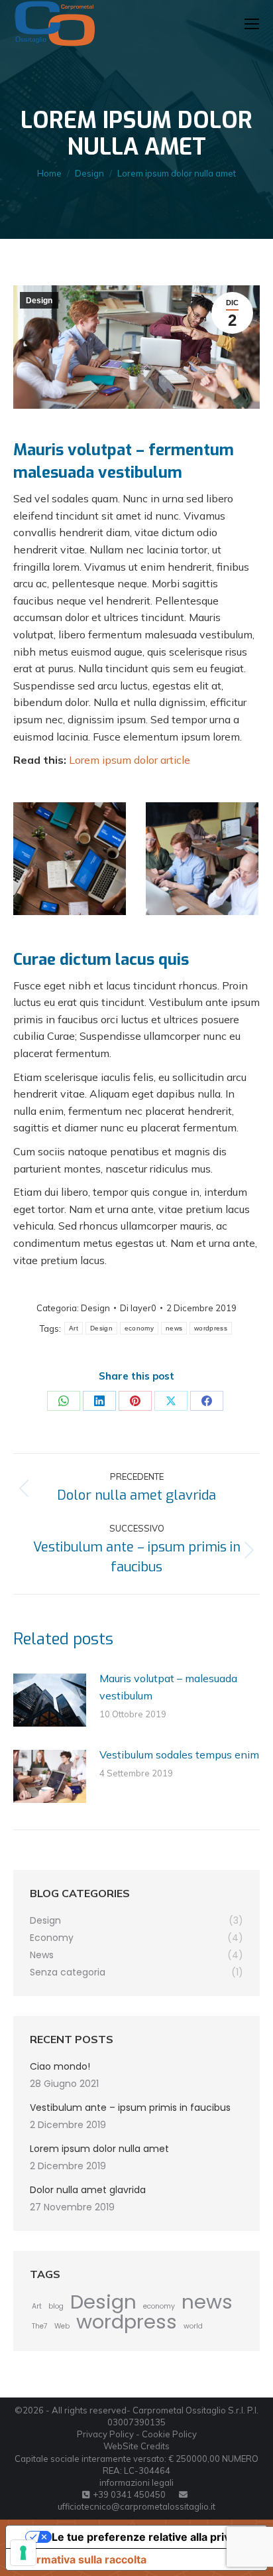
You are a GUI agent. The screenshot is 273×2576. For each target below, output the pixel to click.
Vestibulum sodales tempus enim (179, 1754)
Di (138, 1308)
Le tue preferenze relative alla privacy (150, 2537)
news (174, 1328)
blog (56, 2306)
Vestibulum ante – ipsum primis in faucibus (130, 2108)
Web (62, 2326)
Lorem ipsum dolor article (130, 760)
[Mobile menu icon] (252, 24)
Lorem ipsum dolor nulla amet (99, 2149)
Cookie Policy (169, 2434)
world (193, 2326)
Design (39, 301)
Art (74, 1328)
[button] (44, 20)
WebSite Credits (136, 2446)
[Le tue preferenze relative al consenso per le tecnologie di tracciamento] (23, 2553)
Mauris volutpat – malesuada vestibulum (168, 1687)
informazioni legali (136, 2482)
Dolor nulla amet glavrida (88, 2190)
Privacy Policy (105, 2434)
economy (139, 1328)
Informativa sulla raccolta (82, 2559)
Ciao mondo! (60, 2066)
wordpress (211, 1328)
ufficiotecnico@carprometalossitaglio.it (136, 2506)
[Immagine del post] (50, 1700)
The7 (40, 2326)
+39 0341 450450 (129, 2494)
